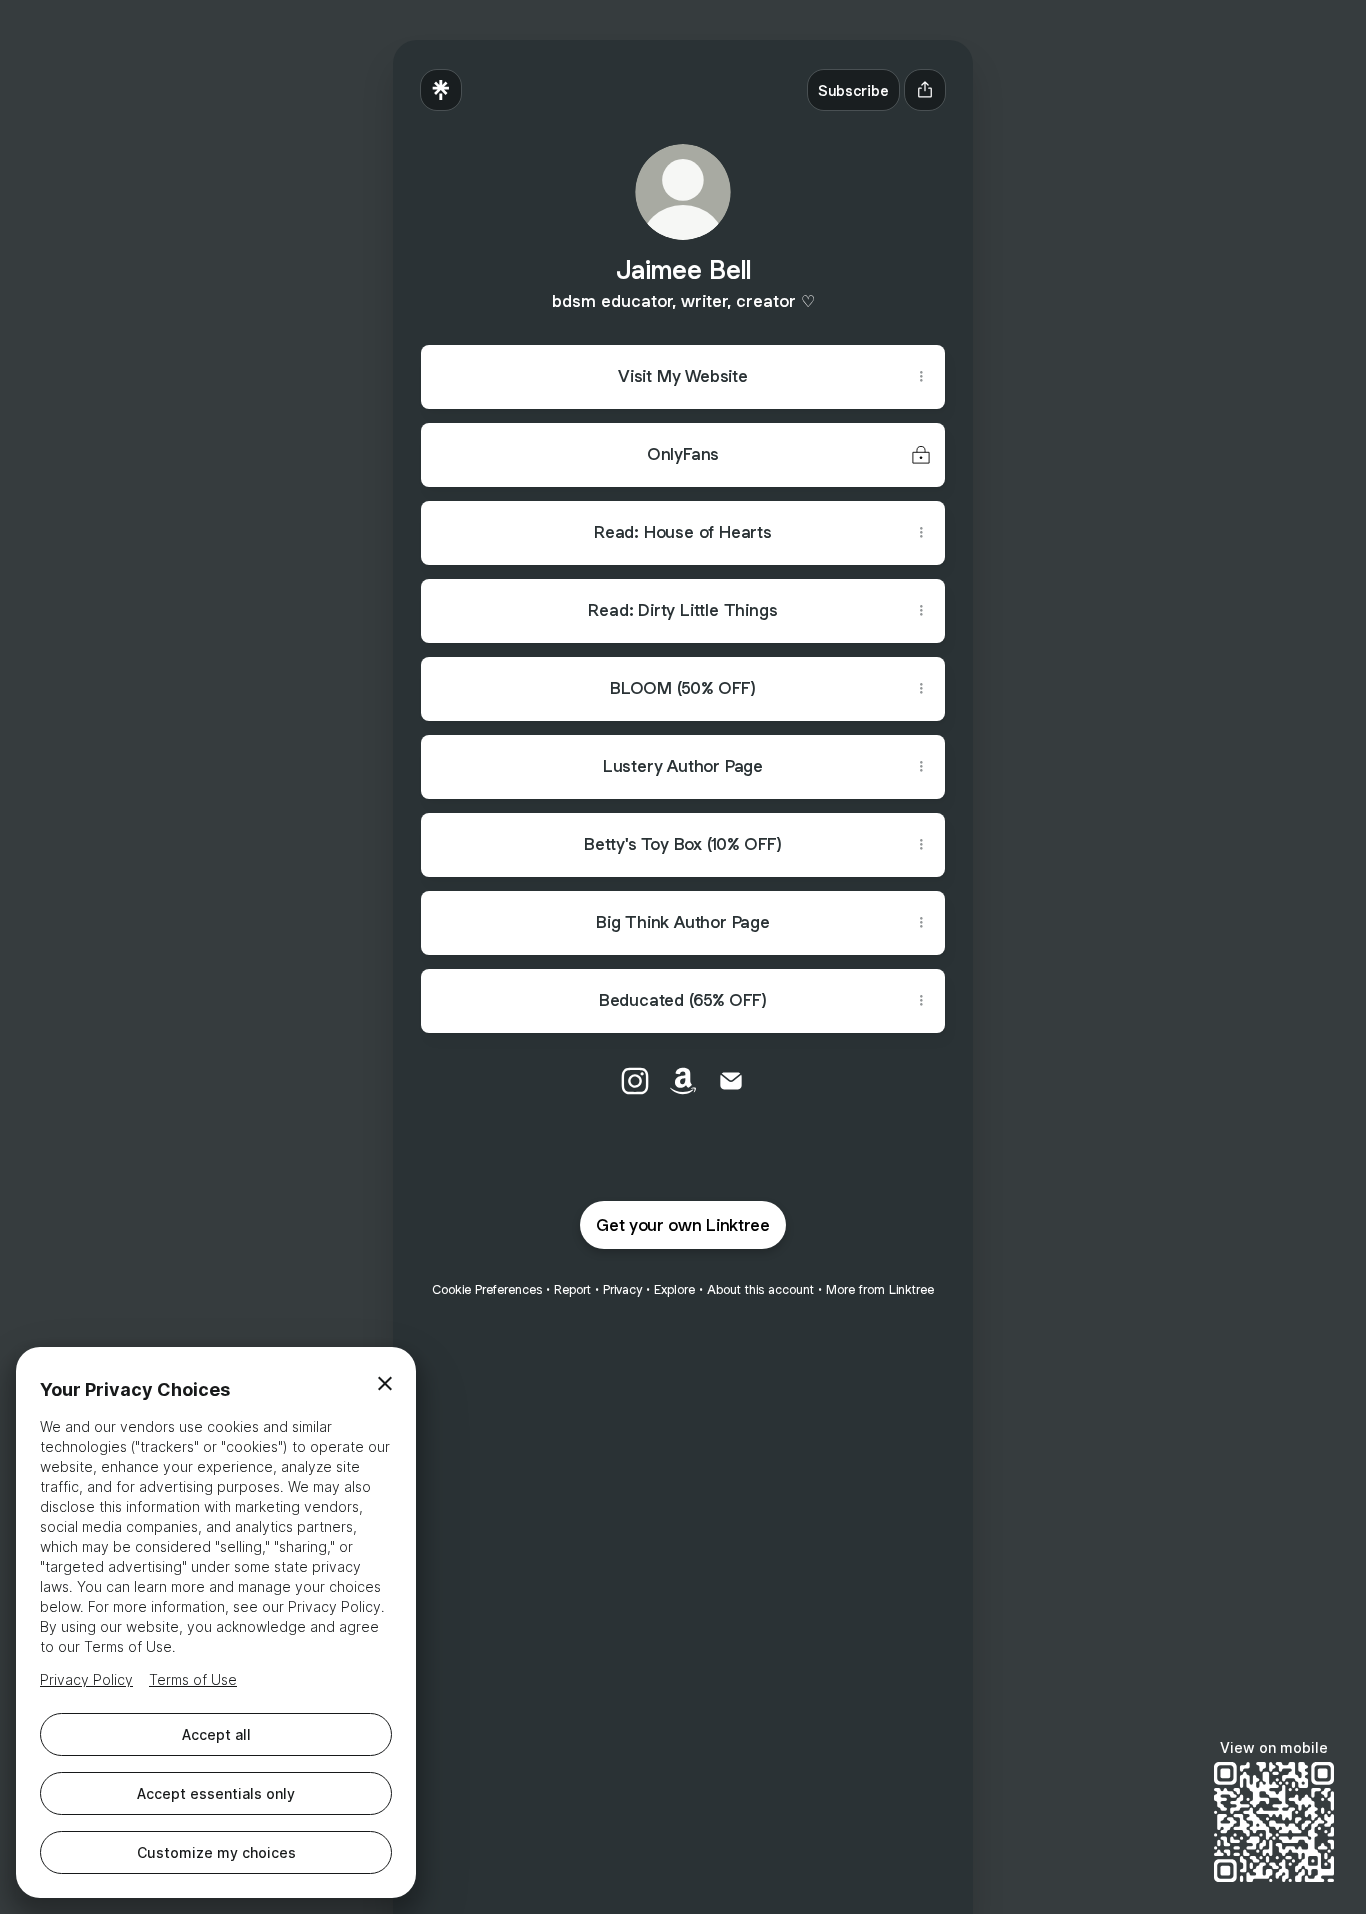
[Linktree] (441, 90)
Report (572, 1289)
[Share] (921, 377)
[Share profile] (925, 90)
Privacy (622, 1289)
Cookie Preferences (487, 1289)
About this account (760, 1289)
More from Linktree (880, 1289)
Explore (674, 1289)
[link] (635, 1081)
